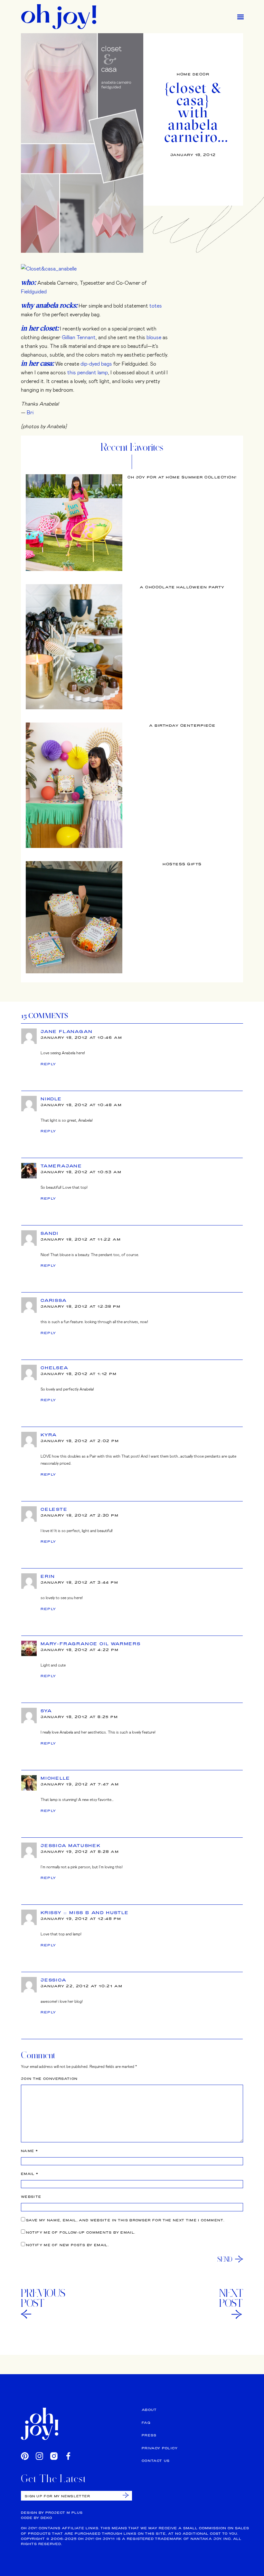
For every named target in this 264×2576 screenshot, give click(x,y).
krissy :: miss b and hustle (85, 1912)
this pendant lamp (88, 372)
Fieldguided (34, 291)
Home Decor (193, 74)
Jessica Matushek (71, 1845)
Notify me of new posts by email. (67, 2245)
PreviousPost (43, 2298)
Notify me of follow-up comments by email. (81, 2232)
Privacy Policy (160, 2448)
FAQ (146, 2423)
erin (48, 1576)
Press (149, 2435)
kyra (49, 1435)
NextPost (231, 2298)
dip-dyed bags (96, 364)
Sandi (50, 1233)
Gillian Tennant (79, 337)
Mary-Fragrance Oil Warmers (91, 1644)
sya (46, 1711)
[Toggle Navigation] (240, 17)
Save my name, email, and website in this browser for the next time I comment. (125, 2220)
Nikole (51, 1099)
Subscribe (126, 2495)
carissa (54, 1300)
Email (30, 2174)
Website (31, 2197)
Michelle (55, 1778)
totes (156, 305)
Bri (30, 412)
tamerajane (61, 1166)
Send (225, 2259)
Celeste (54, 1509)
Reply (48, 1064)
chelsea (55, 1368)
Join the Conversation (49, 2079)
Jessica (54, 1980)
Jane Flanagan (66, 1031)
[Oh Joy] (59, 17)
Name (29, 2151)
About (149, 2410)
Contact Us (156, 2461)
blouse (154, 337)
